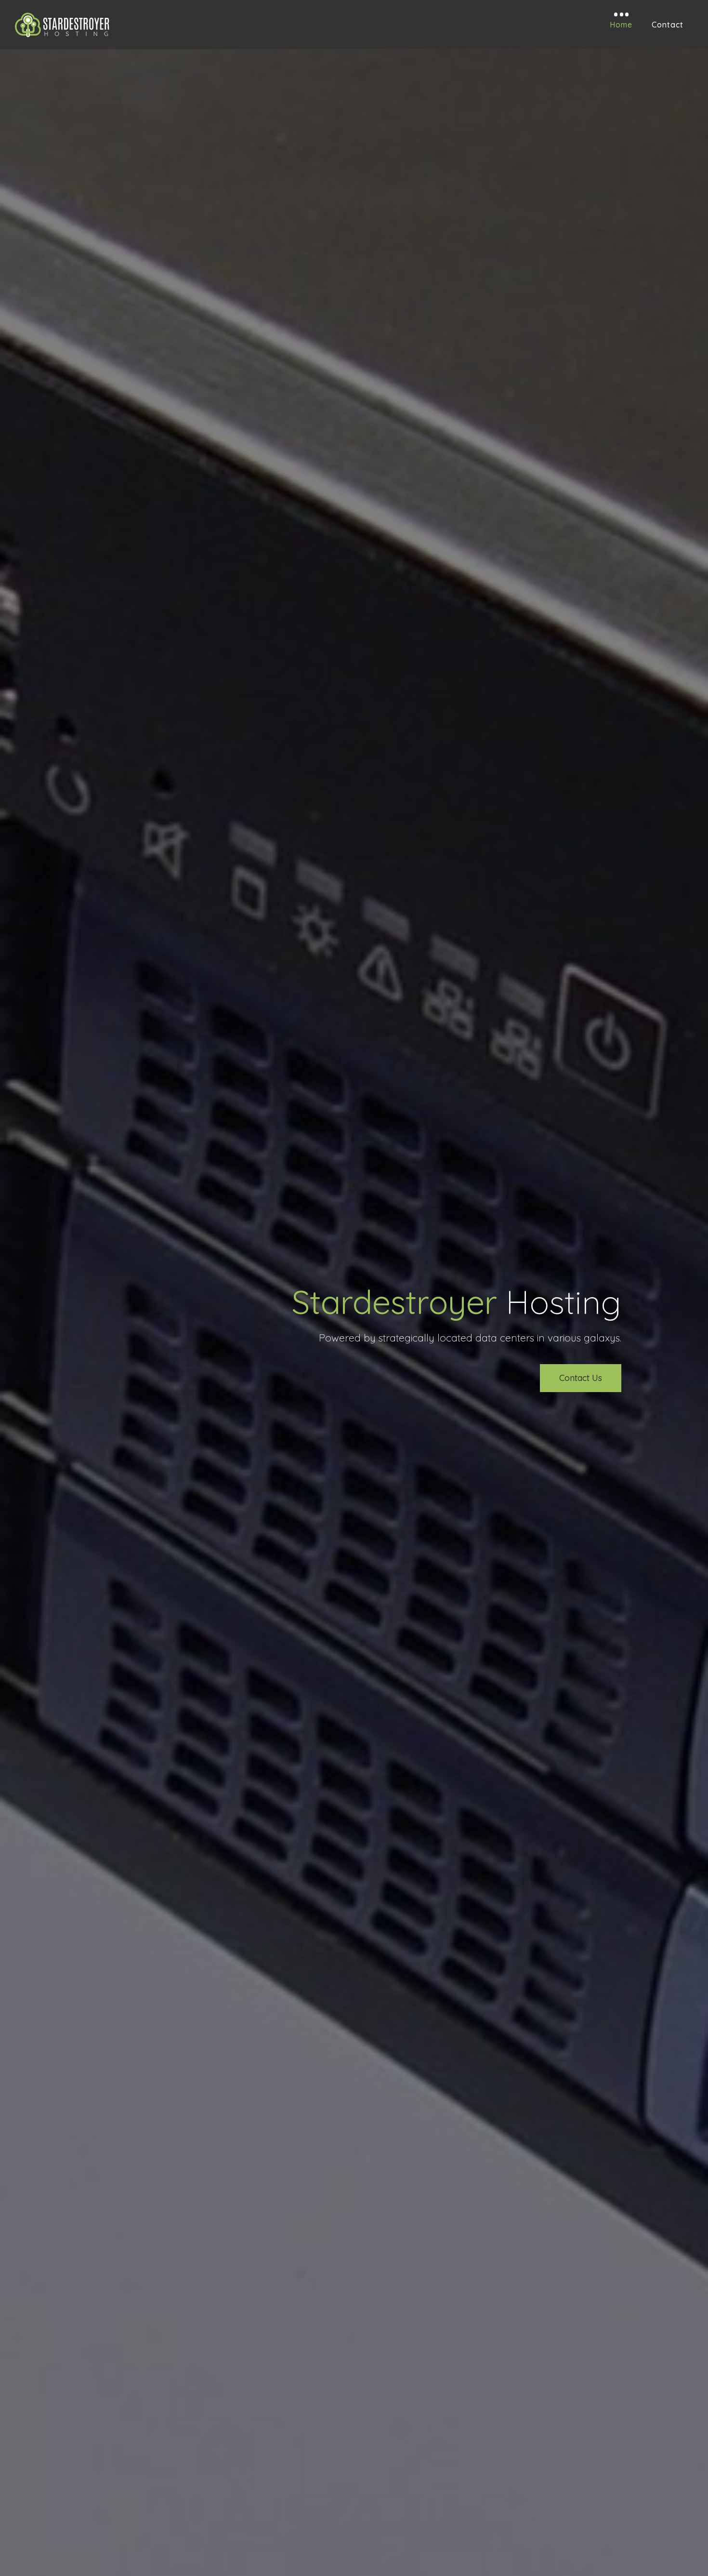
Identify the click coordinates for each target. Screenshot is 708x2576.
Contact (668, 25)
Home (621, 25)
